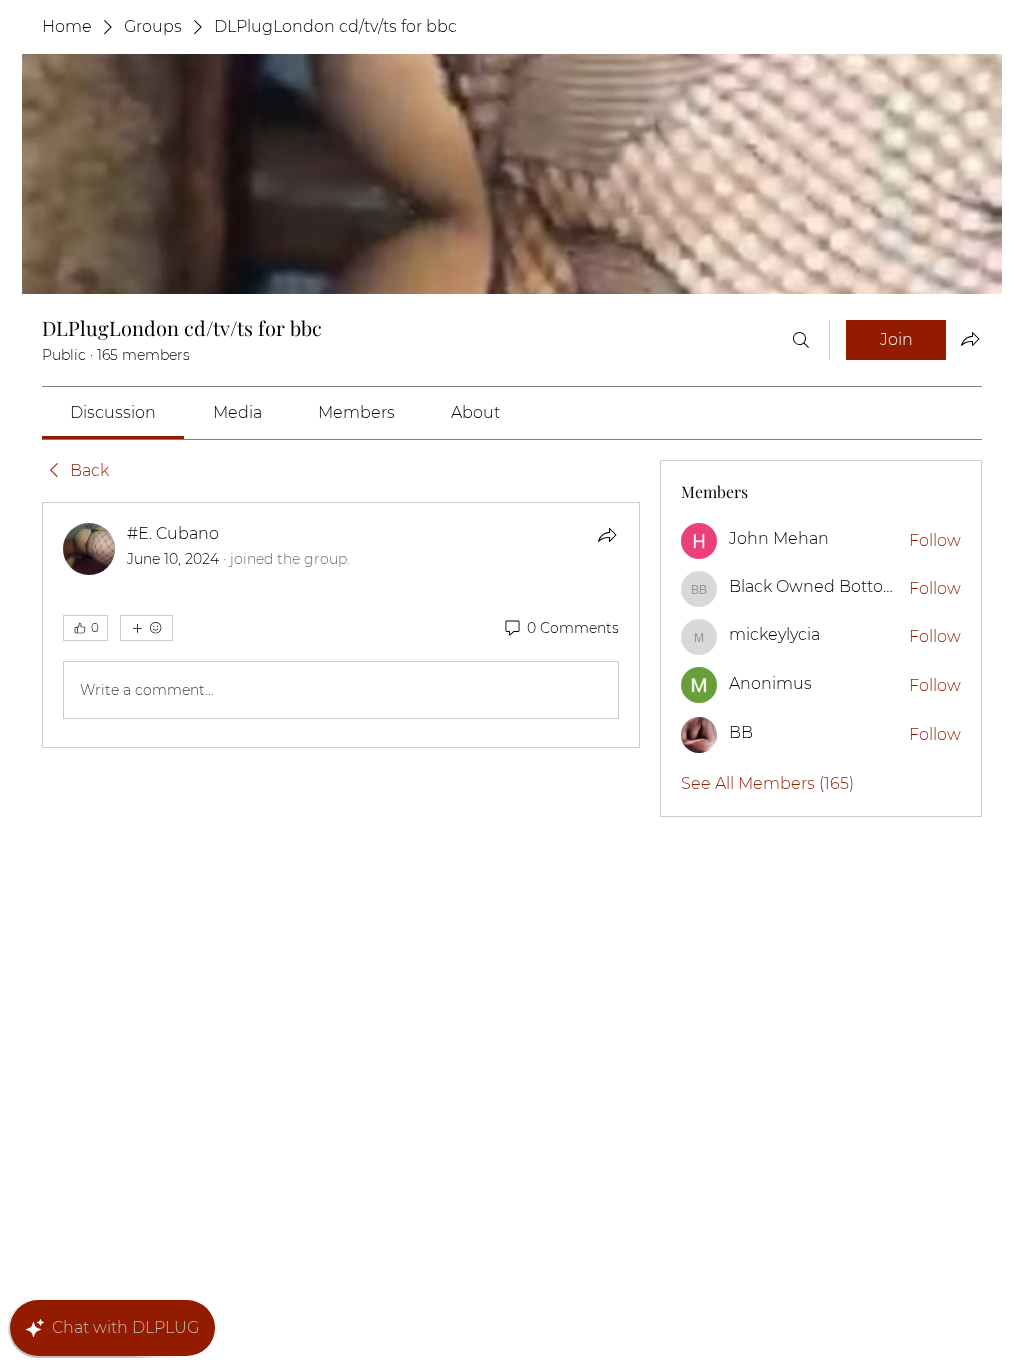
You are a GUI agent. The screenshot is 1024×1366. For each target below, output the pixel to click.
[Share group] (970, 339)
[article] (341, 625)
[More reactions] (146, 628)
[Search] (801, 340)
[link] (113, 412)
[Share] (607, 535)
